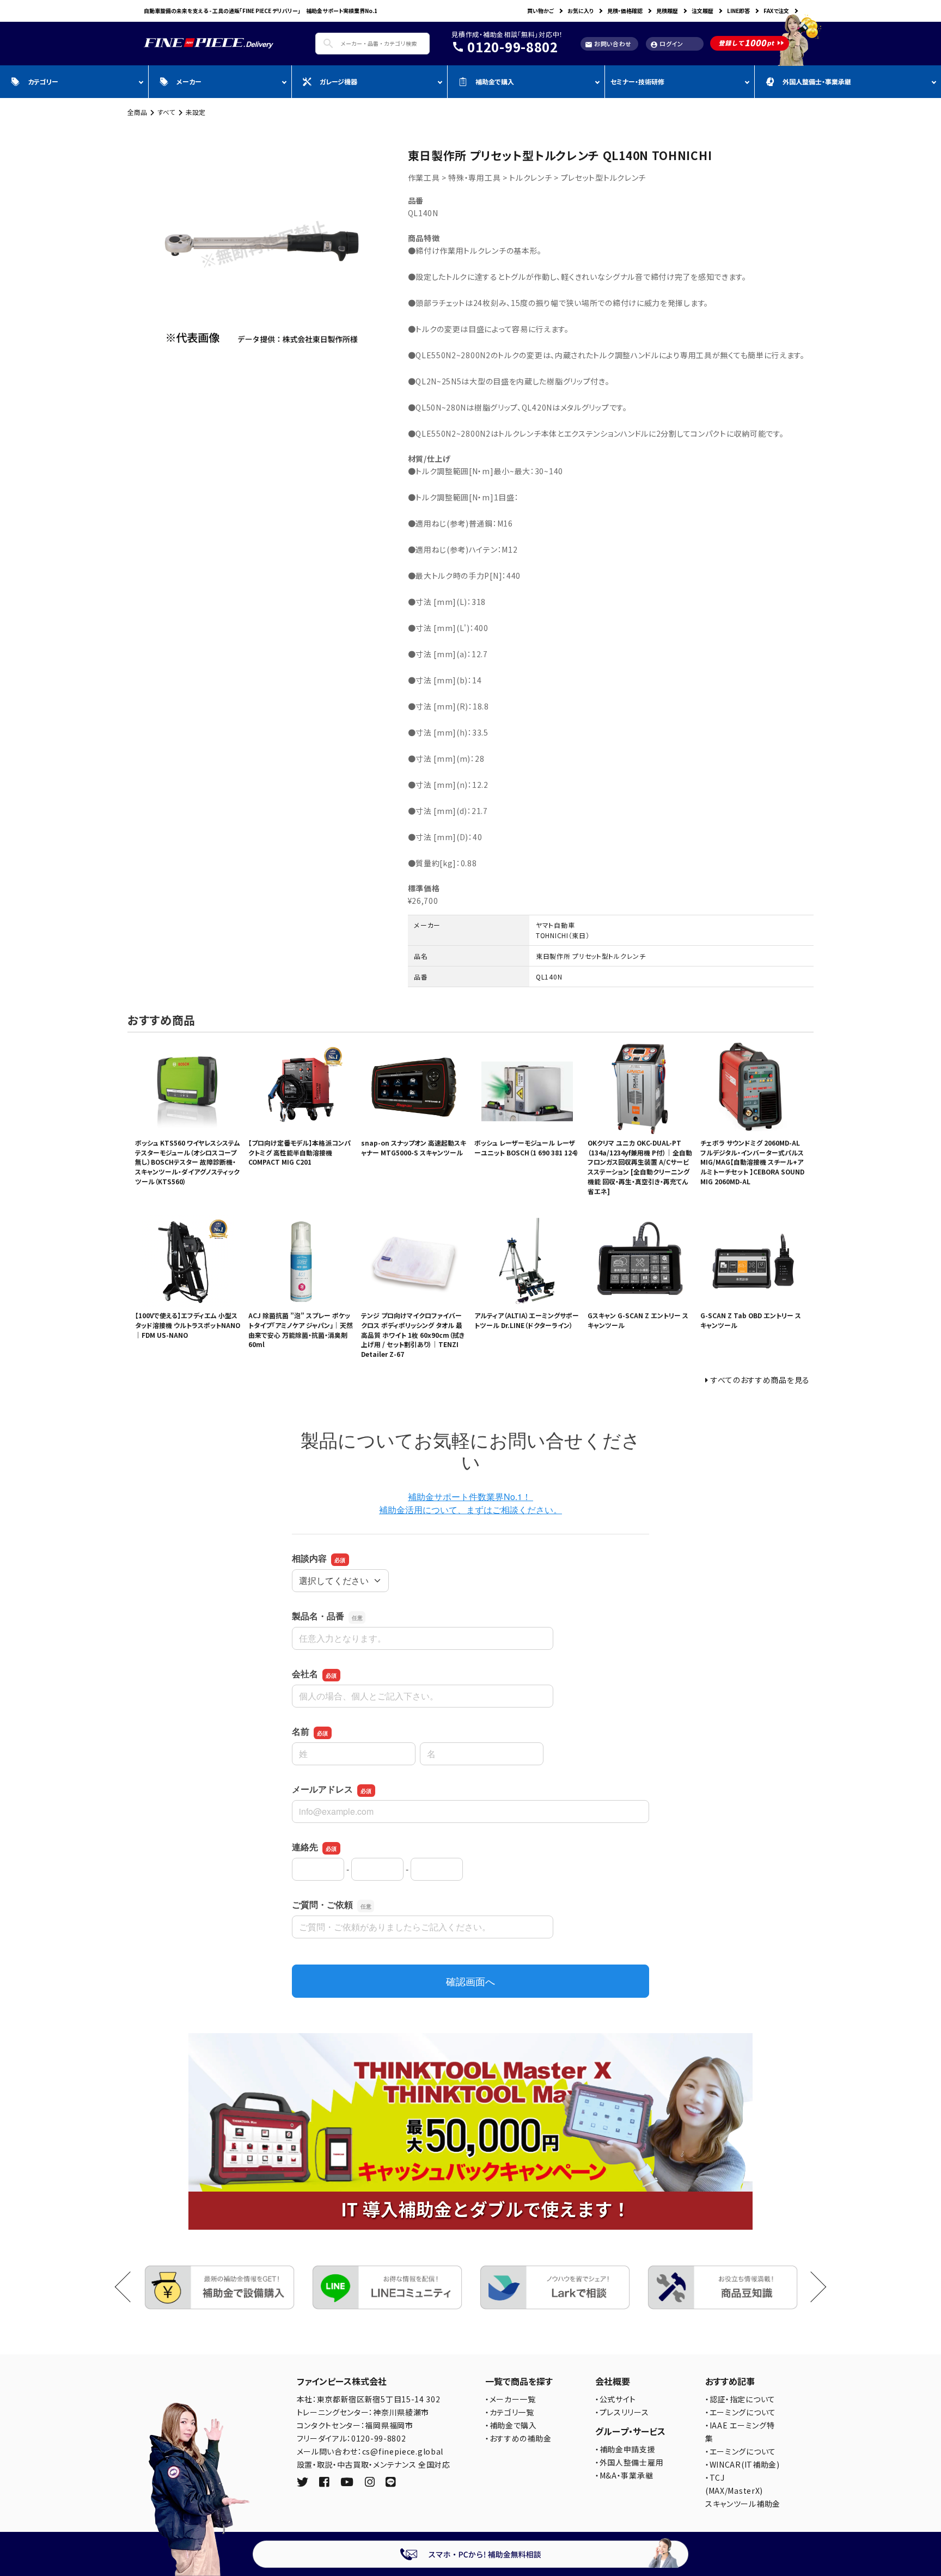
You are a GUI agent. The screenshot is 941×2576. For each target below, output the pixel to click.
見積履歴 (667, 11)
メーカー (189, 81)
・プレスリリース (622, 2412)
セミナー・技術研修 (637, 81)
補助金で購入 (495, 81)
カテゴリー (43, 81)
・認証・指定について (740, 2399)
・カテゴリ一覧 (510, 2412)
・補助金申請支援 (625, 2449)
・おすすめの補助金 (518, 2438)
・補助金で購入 (511, 2425)
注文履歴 (702, 11)
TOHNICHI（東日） (563, 935)
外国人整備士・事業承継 (817, 81)
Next (811, 2287)
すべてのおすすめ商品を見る (760, 1380)
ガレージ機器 (338, 81)
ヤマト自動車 (555, 925)
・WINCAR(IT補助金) (743, 2464)
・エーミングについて (741, 2412)
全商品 (137, 112)
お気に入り (581, 11)
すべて (166, 112)
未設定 (195, 112)
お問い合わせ (608, 44)
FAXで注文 (776, 11)
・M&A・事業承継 (624, 2475)
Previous (130, 2287)
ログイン (667, 44)
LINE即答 (738, 11)
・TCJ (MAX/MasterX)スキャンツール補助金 (743, 2491)
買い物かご (540, 11)
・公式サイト (616, 2399)
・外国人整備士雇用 (629, 2462)
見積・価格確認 (625, 11)
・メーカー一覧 (511, 2399)
